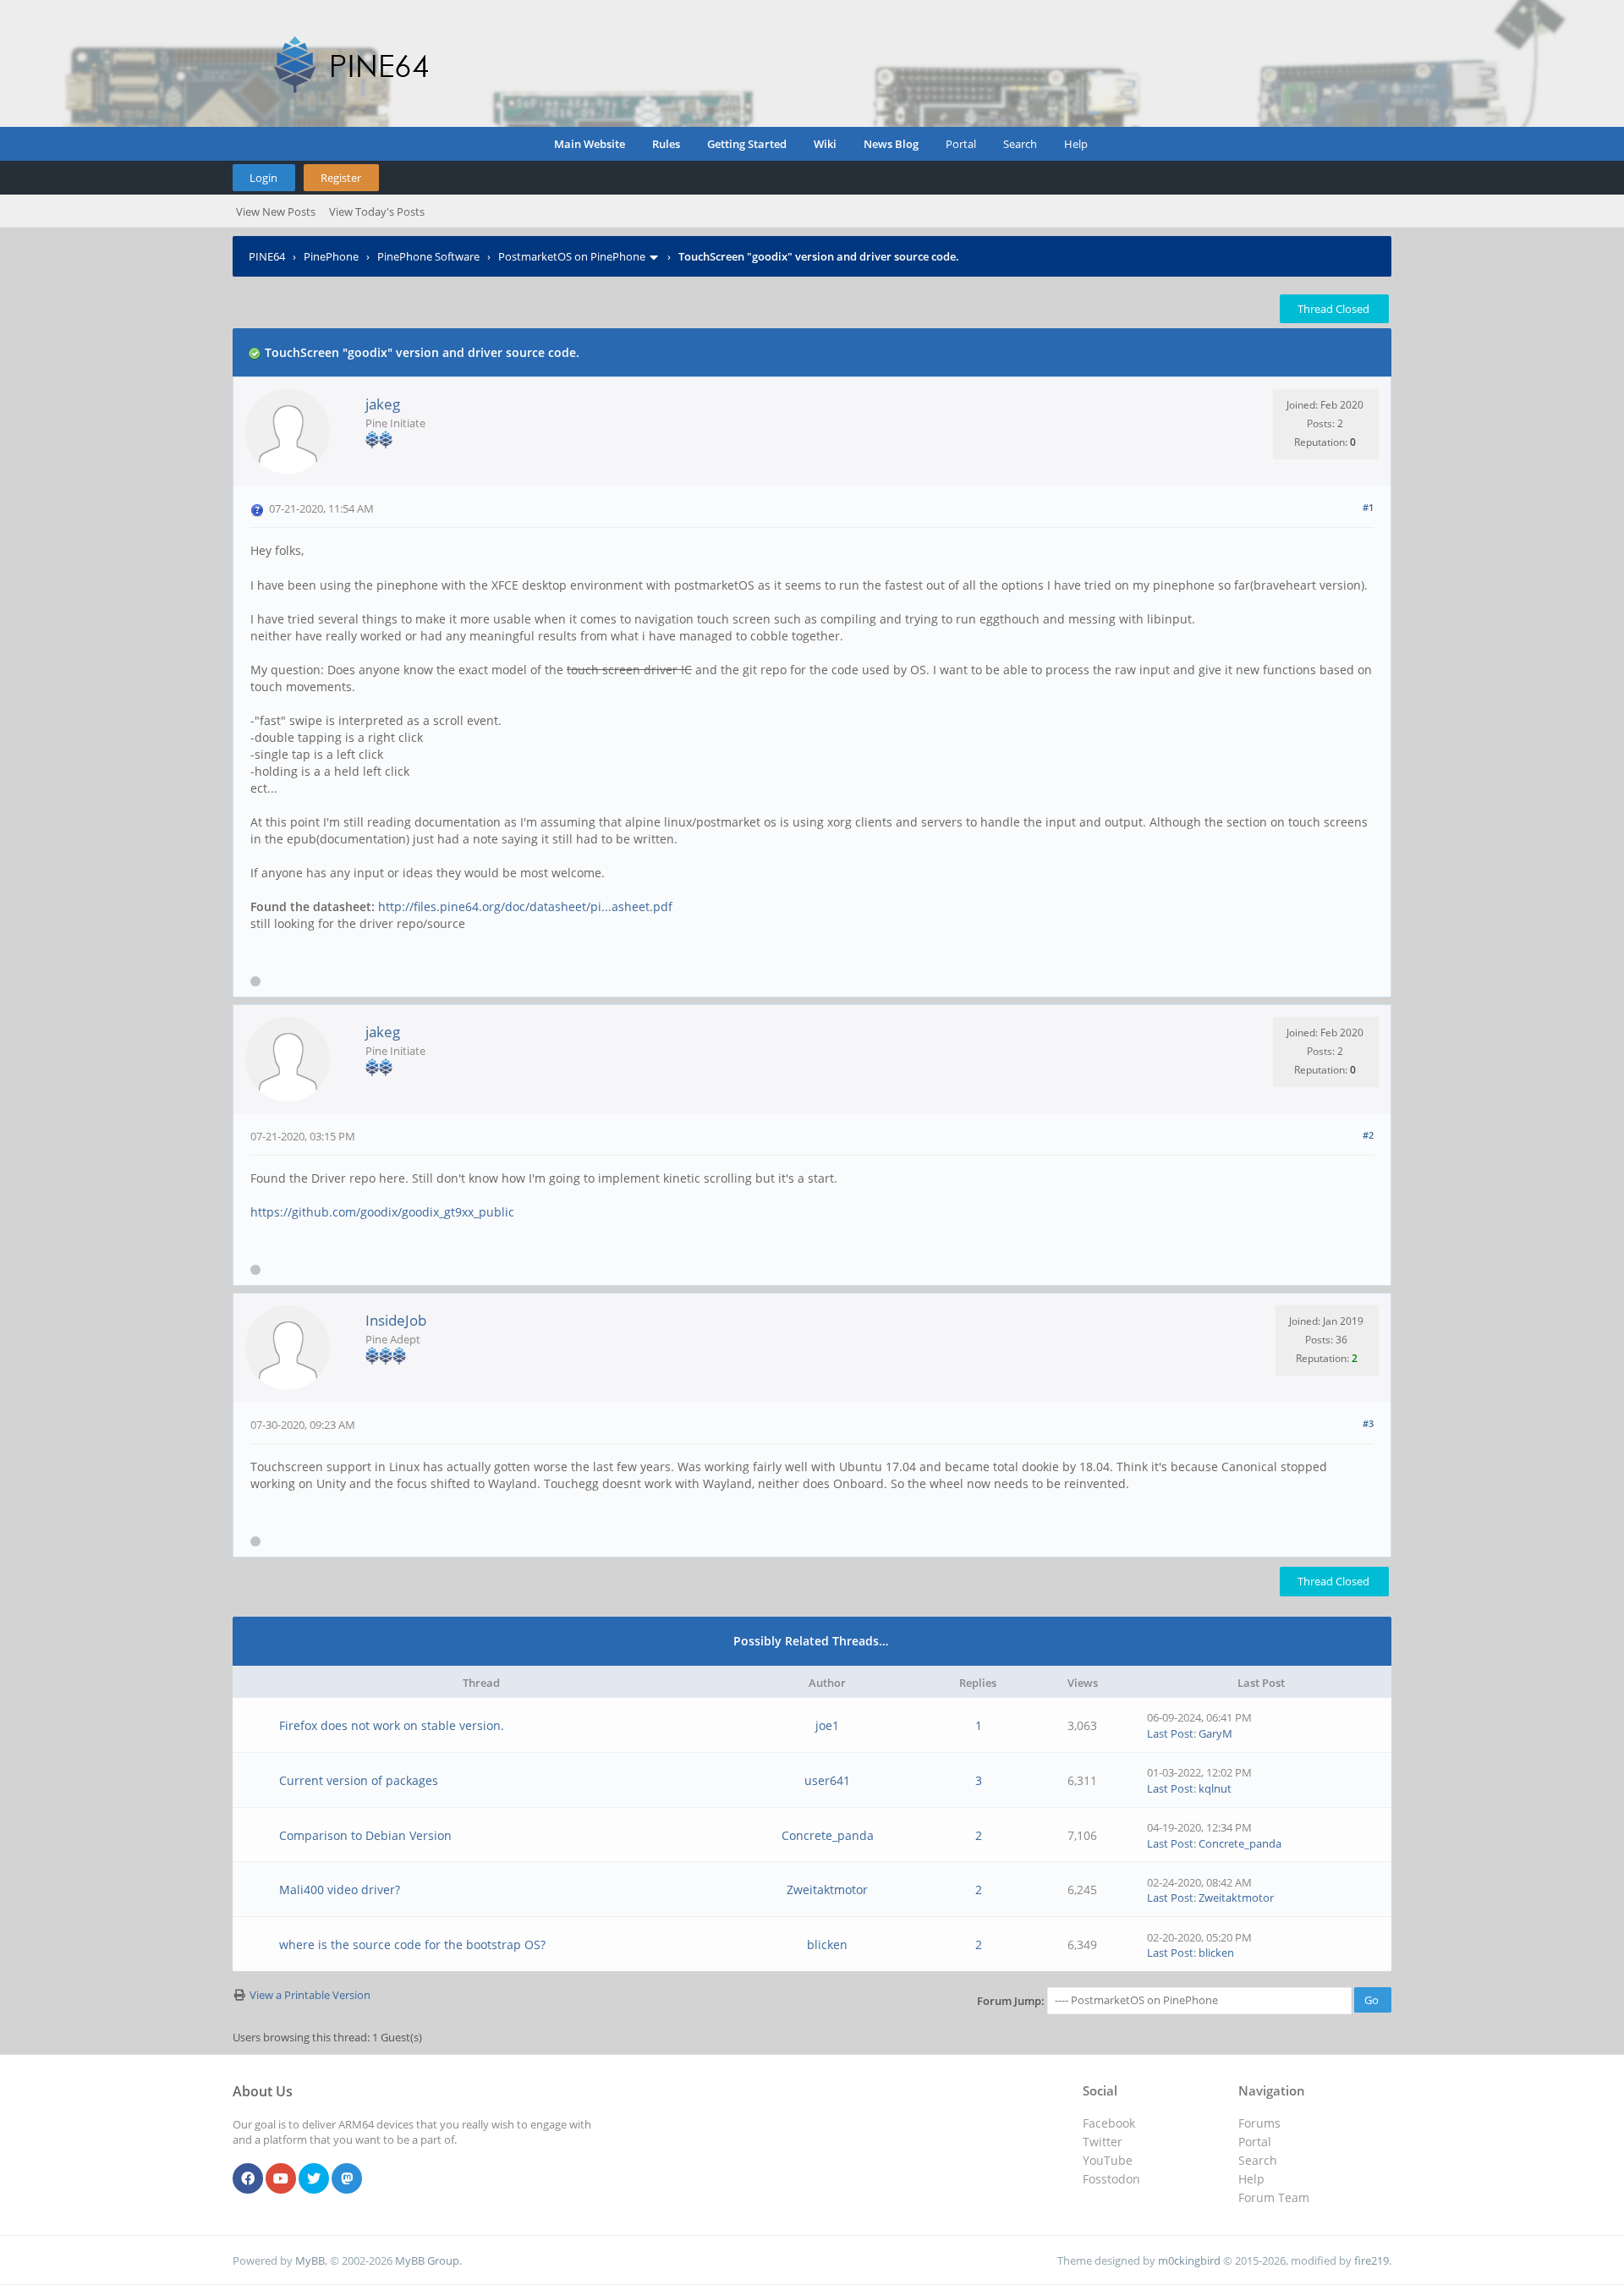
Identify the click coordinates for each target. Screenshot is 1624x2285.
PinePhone (331, 256)
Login (263, 178)
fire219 (1372, 2260)
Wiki (825, 144)
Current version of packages (359, 1780)
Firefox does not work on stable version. (392, 1725)
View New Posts (276, 211)
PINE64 (267, 256)
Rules (666, 144)
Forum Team (1274, 2197)
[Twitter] (314, 2179)
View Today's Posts (377, 211)
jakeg (383, 404)
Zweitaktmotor (827, 1890)
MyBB (310, 2260)
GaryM (1215, 1733)
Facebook (1109, 2123)
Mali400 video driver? (340, 1890)
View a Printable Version (310, 1995)
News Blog (891, 144)
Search (1020, 144)
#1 (1368, 507)
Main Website (590, 144)
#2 (1368, 1135)
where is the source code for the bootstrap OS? (412, 1944)
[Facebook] (248, 2179)
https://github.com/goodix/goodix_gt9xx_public (382, 1212)
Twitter (1103, 2142)
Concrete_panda (828, 1835)
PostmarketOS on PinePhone (572, 256)
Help (1076, 144)
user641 (827, 1780)
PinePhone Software (428, 256)
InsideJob (396, 1320)
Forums (1259, 2123)
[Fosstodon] (347, 2179)
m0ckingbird (1189, 2260)
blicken (827, 1944)
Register (341, 178)
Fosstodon (1111, 2179)
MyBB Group (427, 2260)
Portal (961, 144)
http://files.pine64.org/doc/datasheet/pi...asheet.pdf (525, 906)
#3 (1368, 1423)
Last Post (1170, 1733)
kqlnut (1215, 1788)
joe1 (827, 1725)
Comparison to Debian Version (365, 1835)
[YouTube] (281, 2179)
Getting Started (747, 144)
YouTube (1108, 2160)
